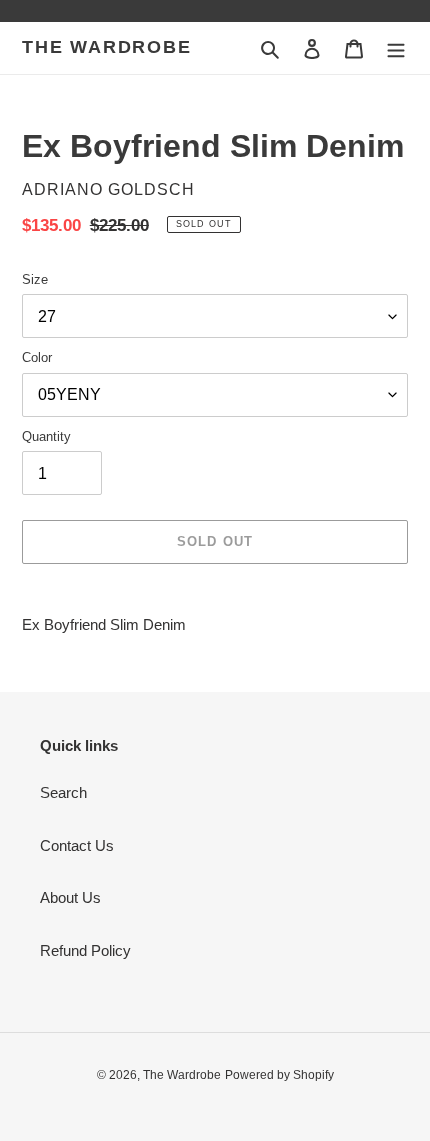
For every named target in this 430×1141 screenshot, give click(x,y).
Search (63, 792)
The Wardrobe (107, 47)
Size (35, 279)
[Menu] (396, 48)
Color (37, 357)
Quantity (46, 436)
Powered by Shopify (279, 1075)
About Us (70, 897)
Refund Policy (85, 950)
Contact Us (77, 845)
